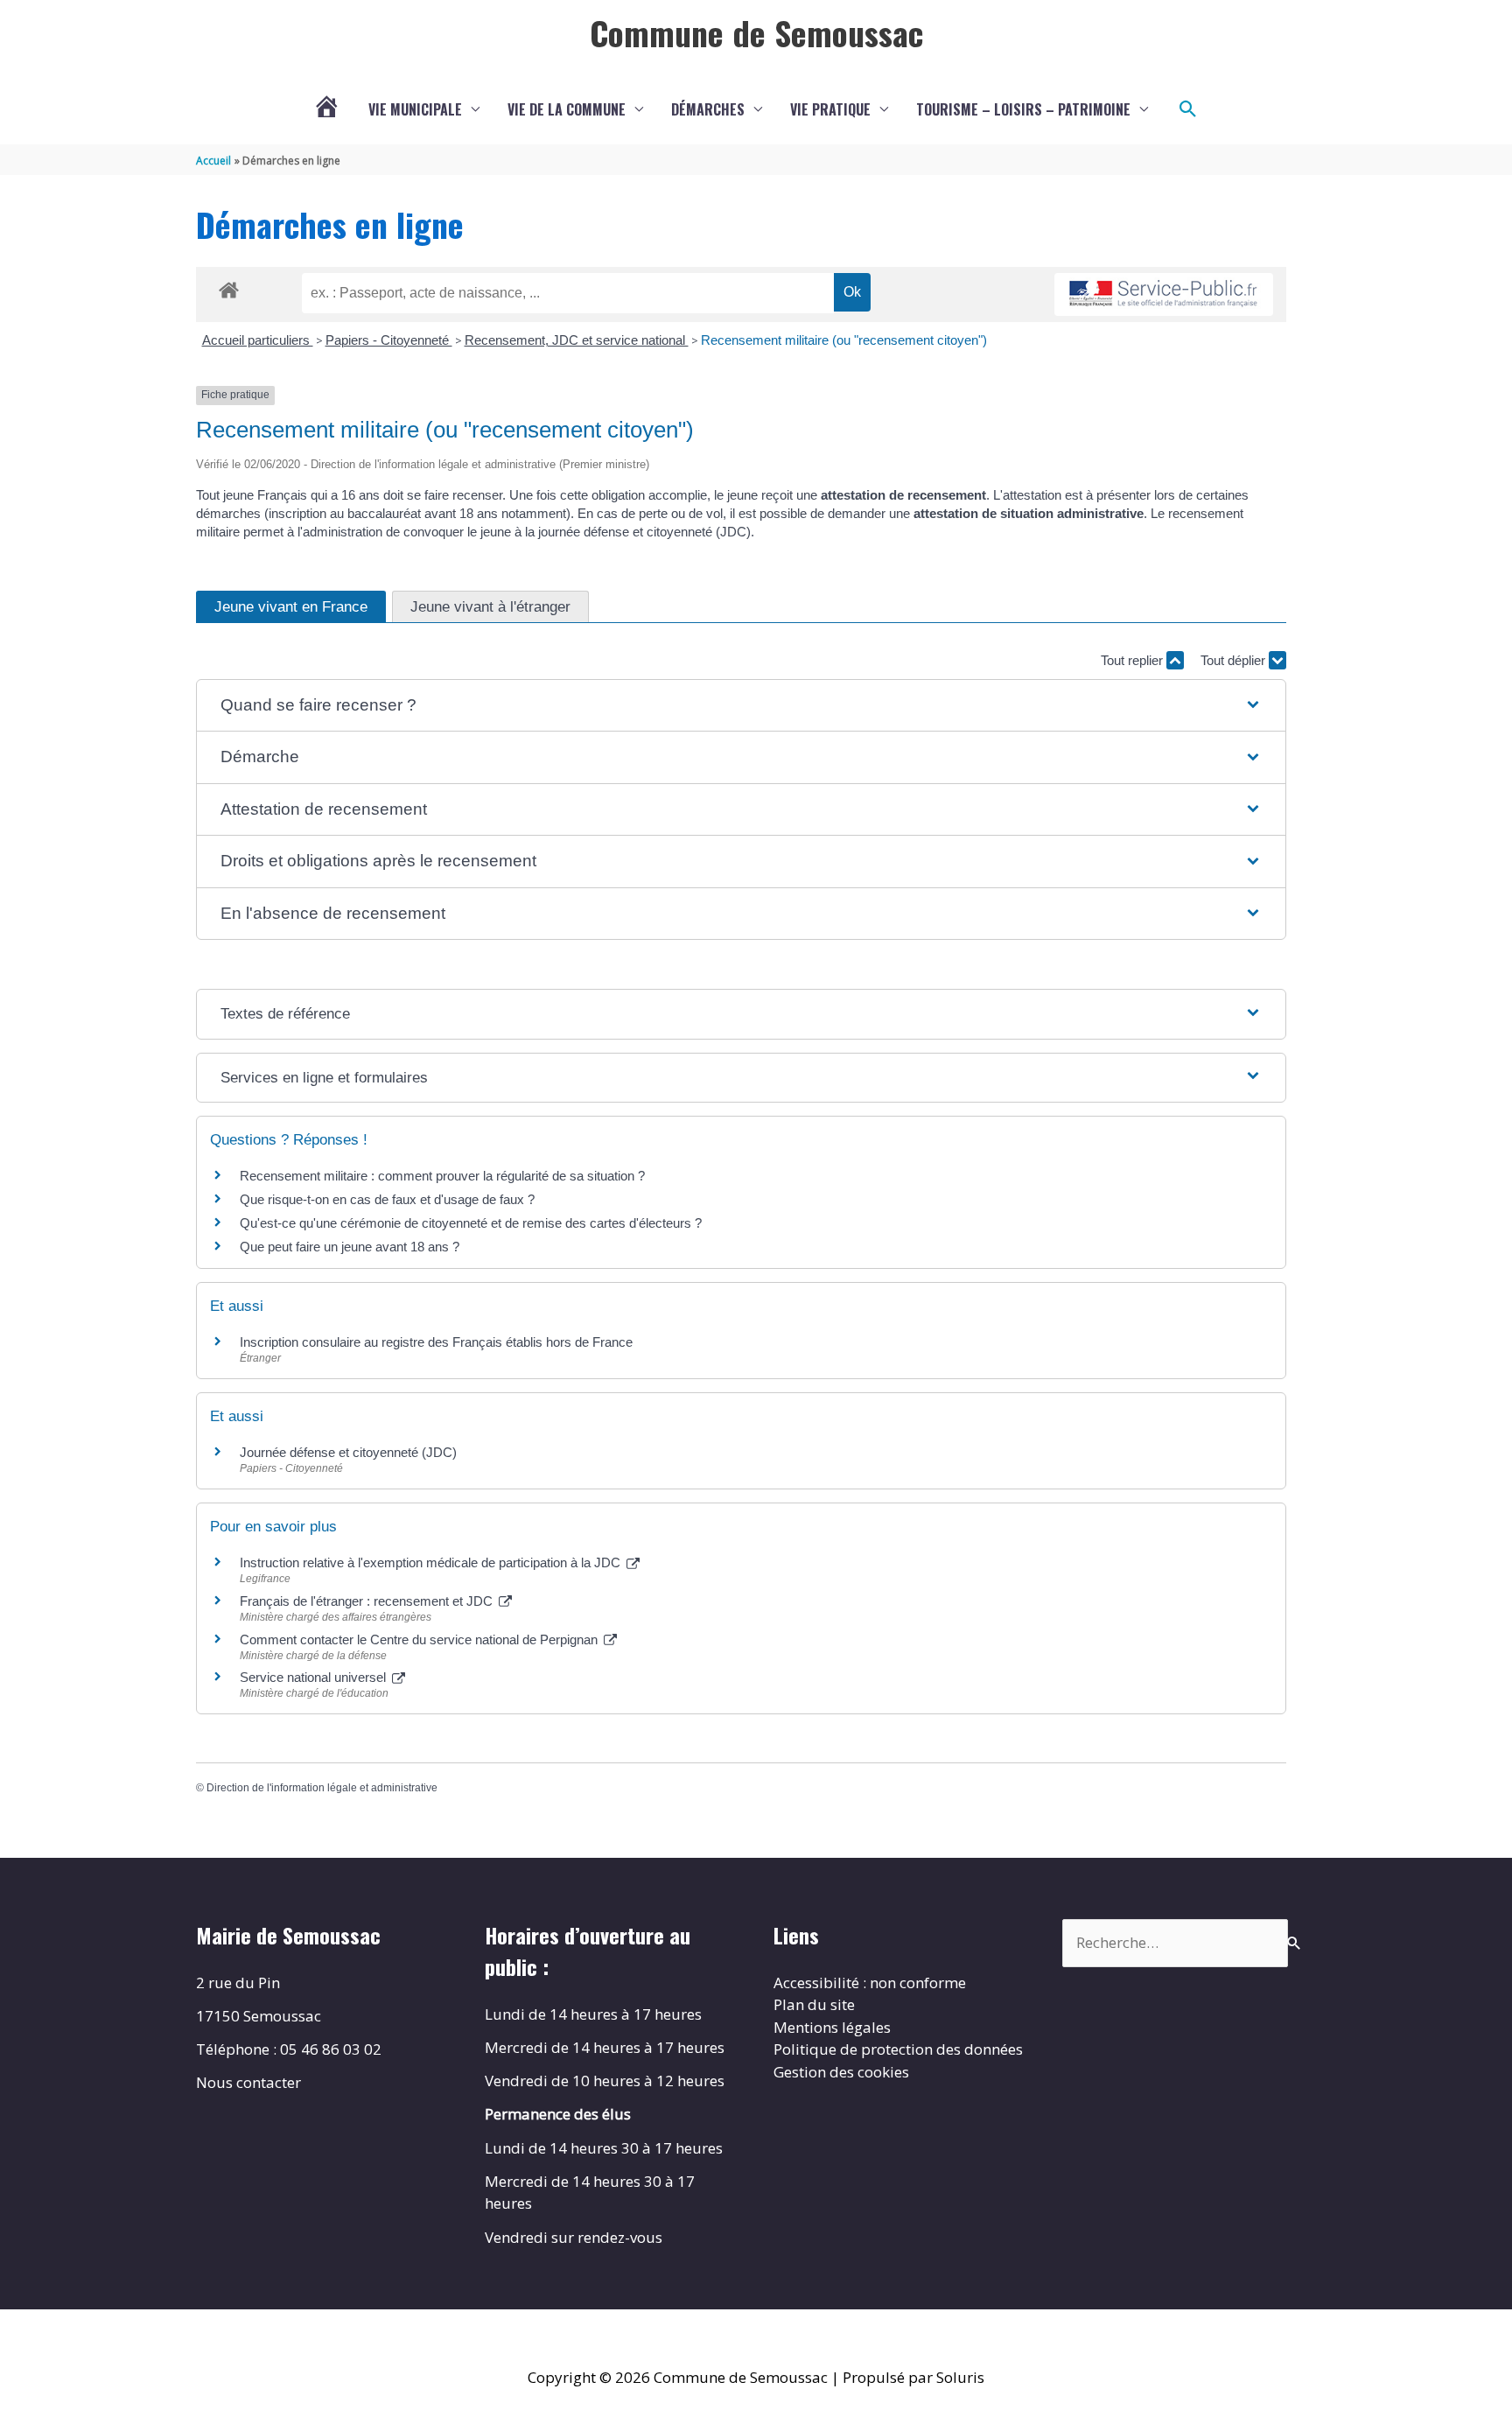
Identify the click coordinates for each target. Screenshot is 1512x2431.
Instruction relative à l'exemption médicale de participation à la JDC (432, 1562)
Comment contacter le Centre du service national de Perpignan (420, 1639)
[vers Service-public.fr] (1164, 294)
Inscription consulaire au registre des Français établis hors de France (436, 1342)
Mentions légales (832, 2027)
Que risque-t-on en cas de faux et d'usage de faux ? (387, 1199)
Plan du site (814, 2004)
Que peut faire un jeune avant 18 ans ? (350, 1247)
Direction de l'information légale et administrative (322, 1788)
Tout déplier (1235, 660)
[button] (1188, 109)
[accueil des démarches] (229, 287)
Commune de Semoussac (756, 32)
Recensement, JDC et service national (577, 340)
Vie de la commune (567, 109)
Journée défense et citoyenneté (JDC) (348, 1452)
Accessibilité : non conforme (870, 1983)
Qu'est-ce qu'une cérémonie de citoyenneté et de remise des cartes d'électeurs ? (471, 1223)
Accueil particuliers (258, 340)
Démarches (708, 109)
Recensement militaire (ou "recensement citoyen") (844, 340)
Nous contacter (248, 2082)
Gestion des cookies (841, 2072)
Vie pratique (830, 109)
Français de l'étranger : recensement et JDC (368, 1601)
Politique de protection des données (898, 2049)
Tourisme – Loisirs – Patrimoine (1023, 109)
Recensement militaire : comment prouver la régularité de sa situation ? (442, 1176)
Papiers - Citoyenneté (389, 340)
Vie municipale (415, 109)
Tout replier (1134, 660)
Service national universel (315, 1677)
